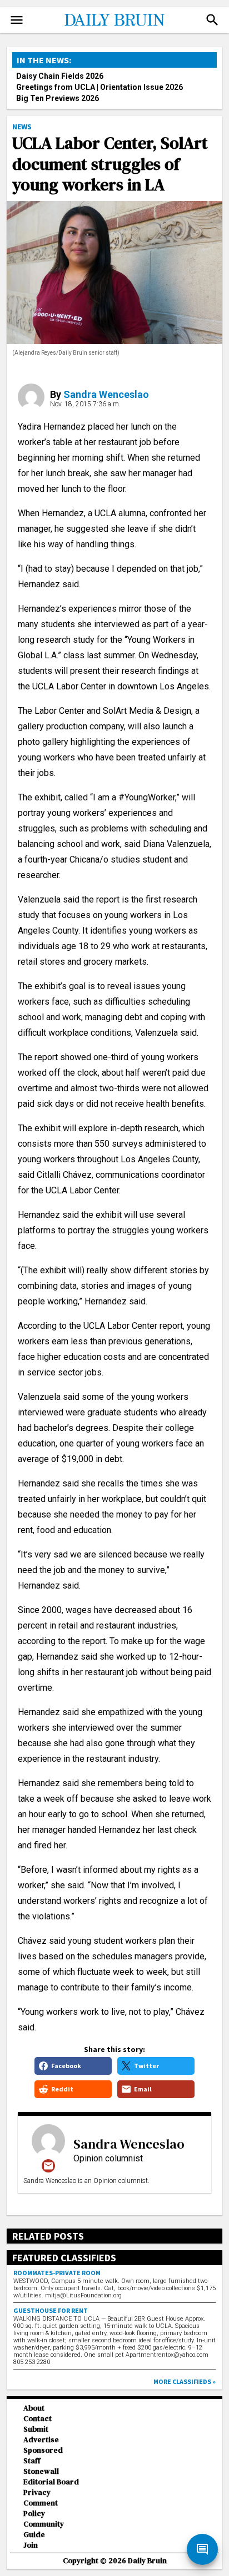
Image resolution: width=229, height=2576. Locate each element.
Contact (38, 2419)
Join (31, 2545)
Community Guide (44, 2529)
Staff (32, 2461)
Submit (36, 2429)
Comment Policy (41, 2508)
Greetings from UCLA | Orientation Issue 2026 (99, 87)
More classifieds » (185, 2381)
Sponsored (43, 2450)
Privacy (37, 2492)
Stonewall (41, 2471)
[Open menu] (17, 20)
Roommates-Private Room (57, 2273)
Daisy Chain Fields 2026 (60, 76)
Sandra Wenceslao (106, 394)
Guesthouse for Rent (51, 2310)
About (34, 2408)
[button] (212, 20)
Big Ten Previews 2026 (58, 98)
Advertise (41, 2440)
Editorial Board (51, 2482)
